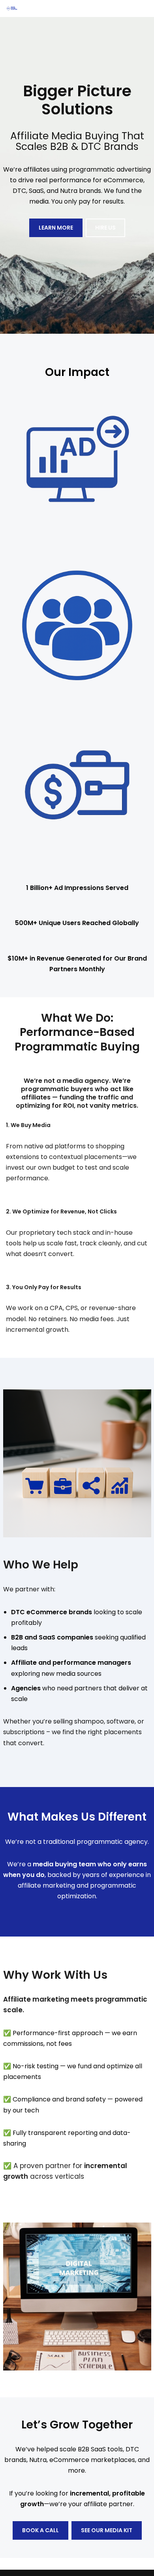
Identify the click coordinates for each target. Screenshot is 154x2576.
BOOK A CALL (40, 2530)
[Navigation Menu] (139, 8)
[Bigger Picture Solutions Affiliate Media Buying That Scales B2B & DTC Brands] (14, 8)
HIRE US (105, 228)
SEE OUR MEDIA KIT (107, 2530)
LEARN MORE (56, 228)
